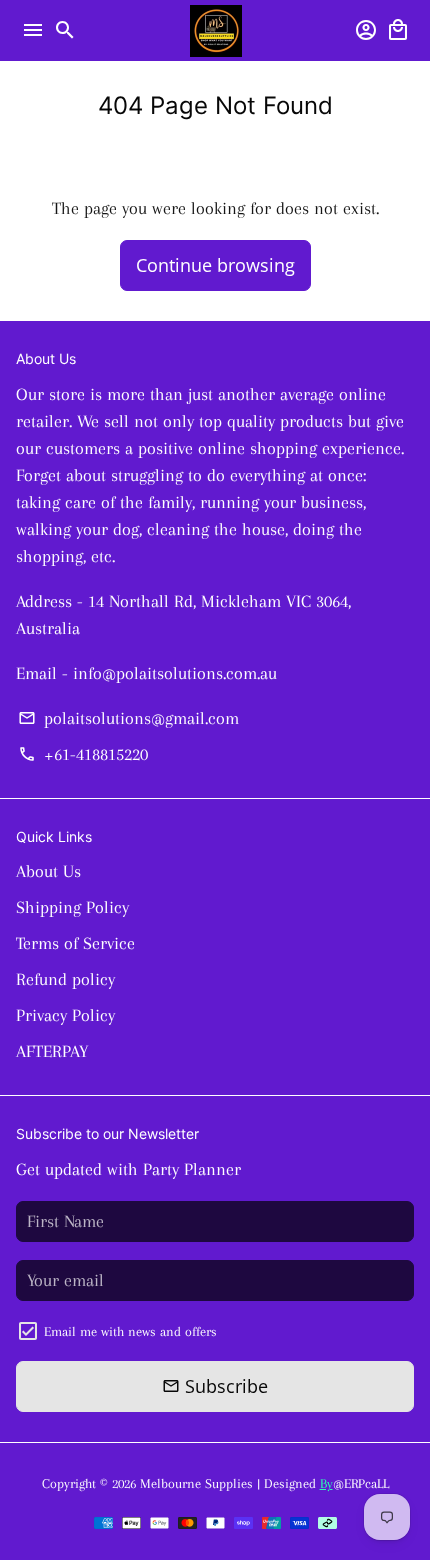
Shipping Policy (72, 907)
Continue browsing (215, 265)
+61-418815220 (82, 754)
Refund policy (65, 979)
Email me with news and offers (130, 1331)
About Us (48, 871)
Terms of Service (75, 943)
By (326, 1483)
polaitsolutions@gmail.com (128, 718)
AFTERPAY (52, 1051)
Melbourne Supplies (196, 1483)
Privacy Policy (65, 1015)
